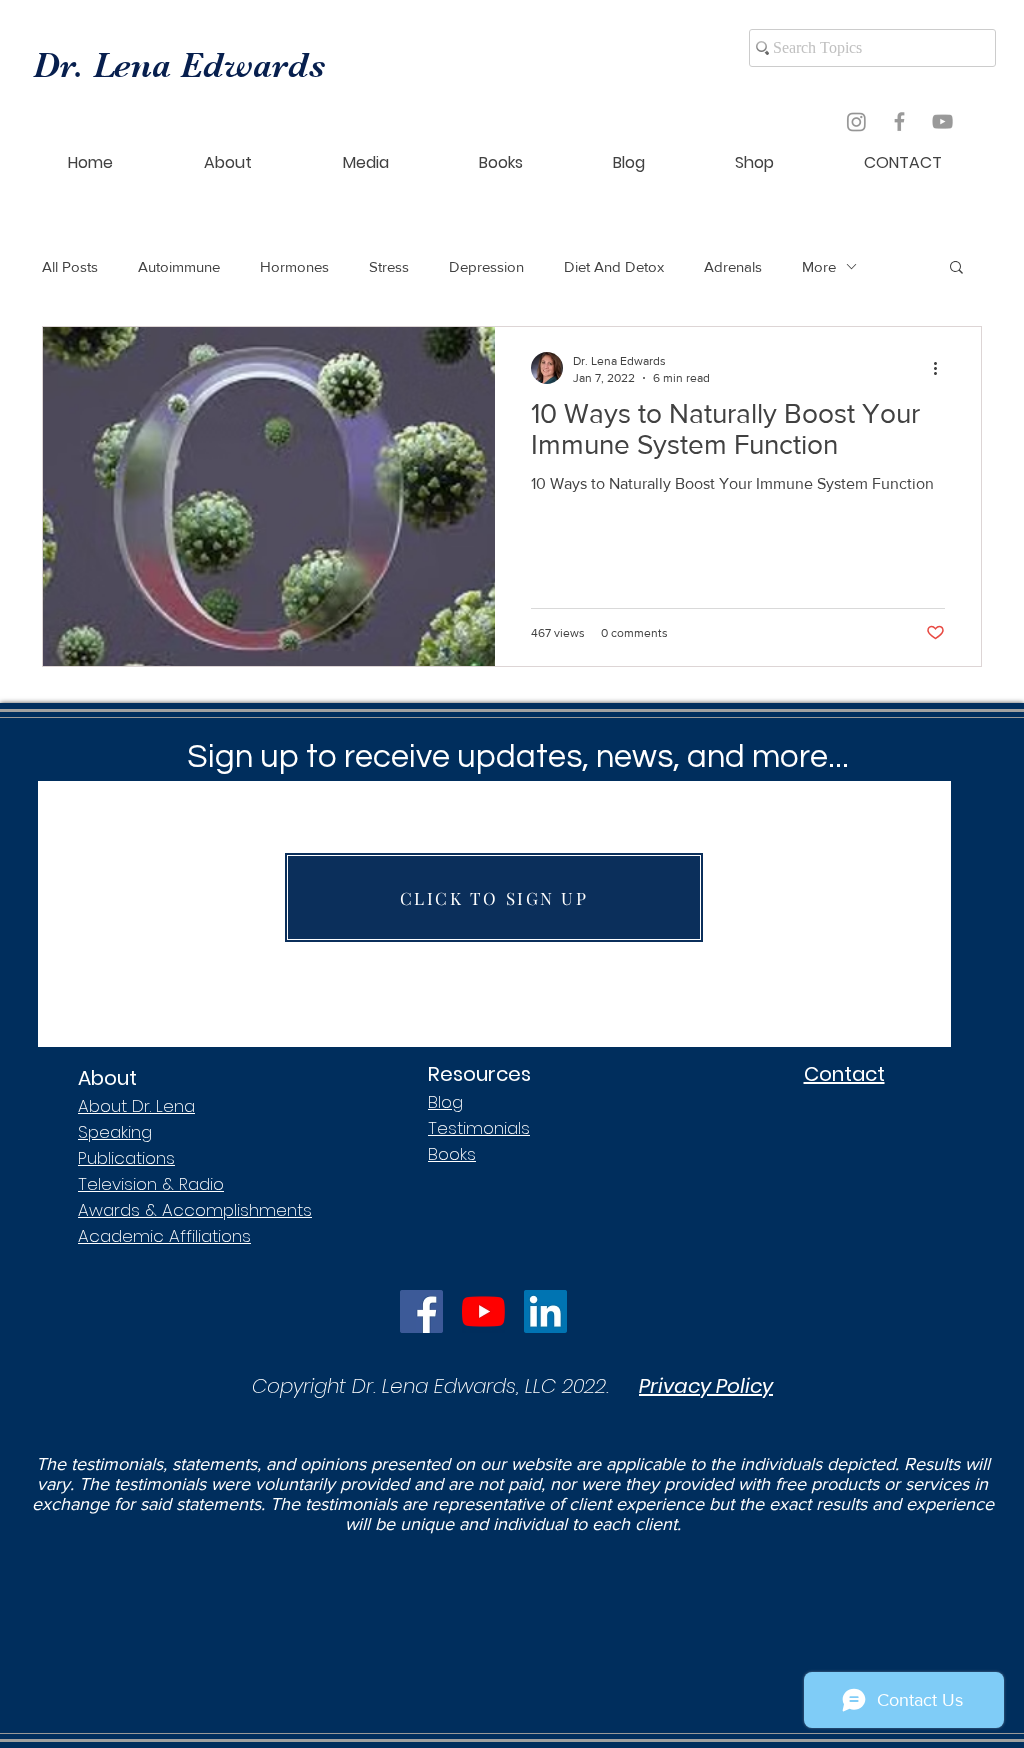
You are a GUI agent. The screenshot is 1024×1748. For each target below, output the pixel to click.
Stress (389, 266)
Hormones (294, 266)
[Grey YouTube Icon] (942, 121)
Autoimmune (179, 266)
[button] (956, 268)
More (819, 266)
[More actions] (942, 368)
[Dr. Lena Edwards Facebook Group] (899, 121)
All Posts (70, 266)
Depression (486, 266)
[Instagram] (856, 121)
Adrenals (733, 266)
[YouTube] (483, 1311)
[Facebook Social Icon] (421, 1311)
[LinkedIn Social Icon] (545, 1311)
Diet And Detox (614, 266)
